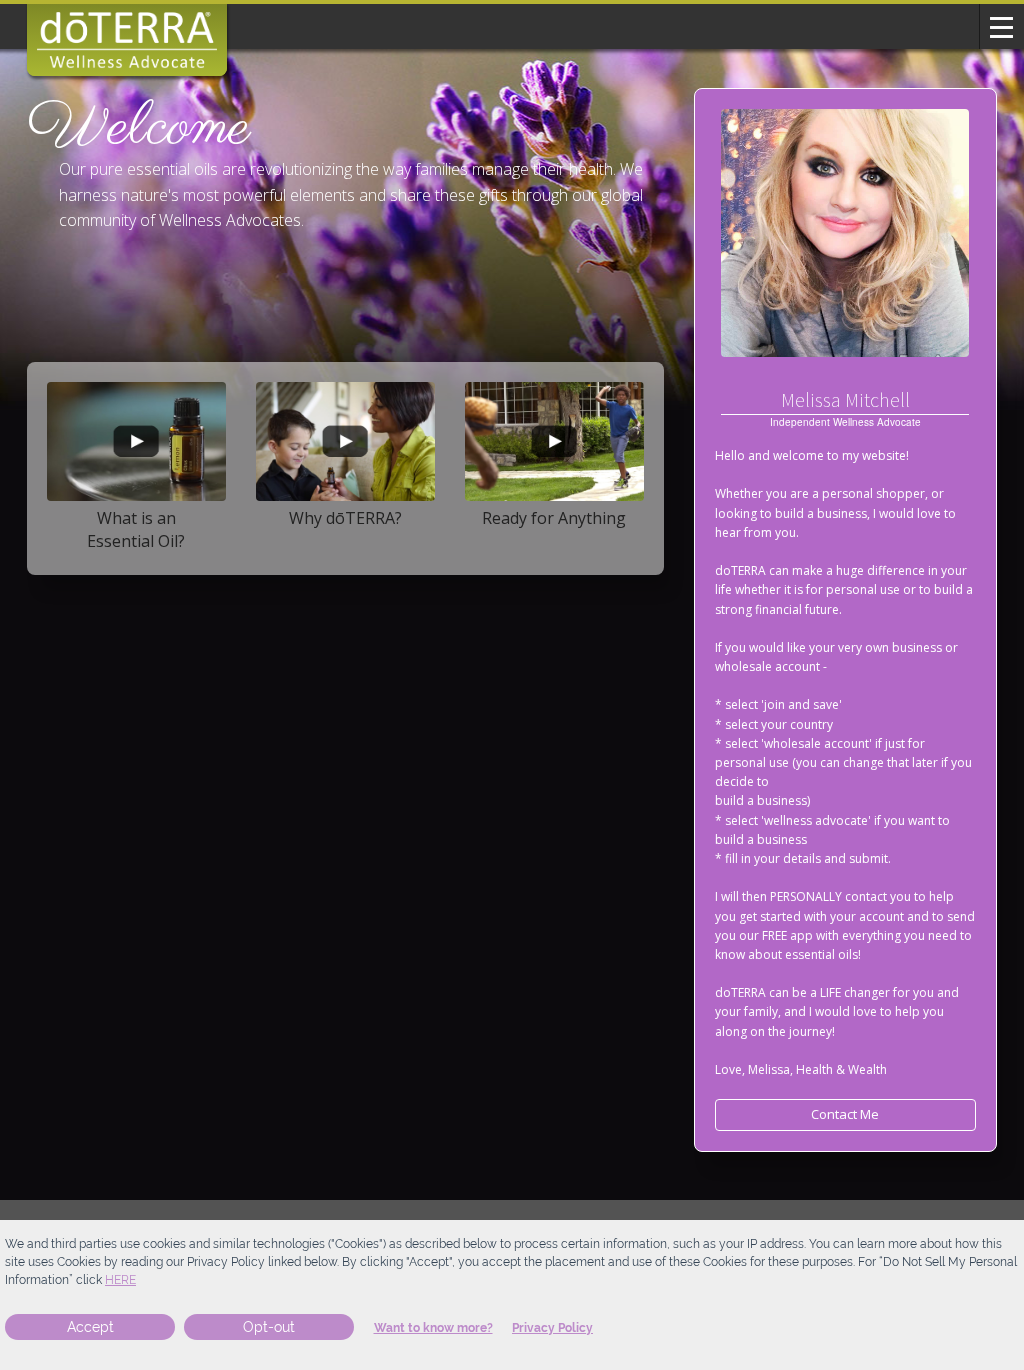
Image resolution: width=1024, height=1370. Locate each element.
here (120, 1280)
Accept (90, 1327)
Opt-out (269, 1327)
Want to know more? (433, 1328)
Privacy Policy (552, 1328)
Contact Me (845, 1114)
